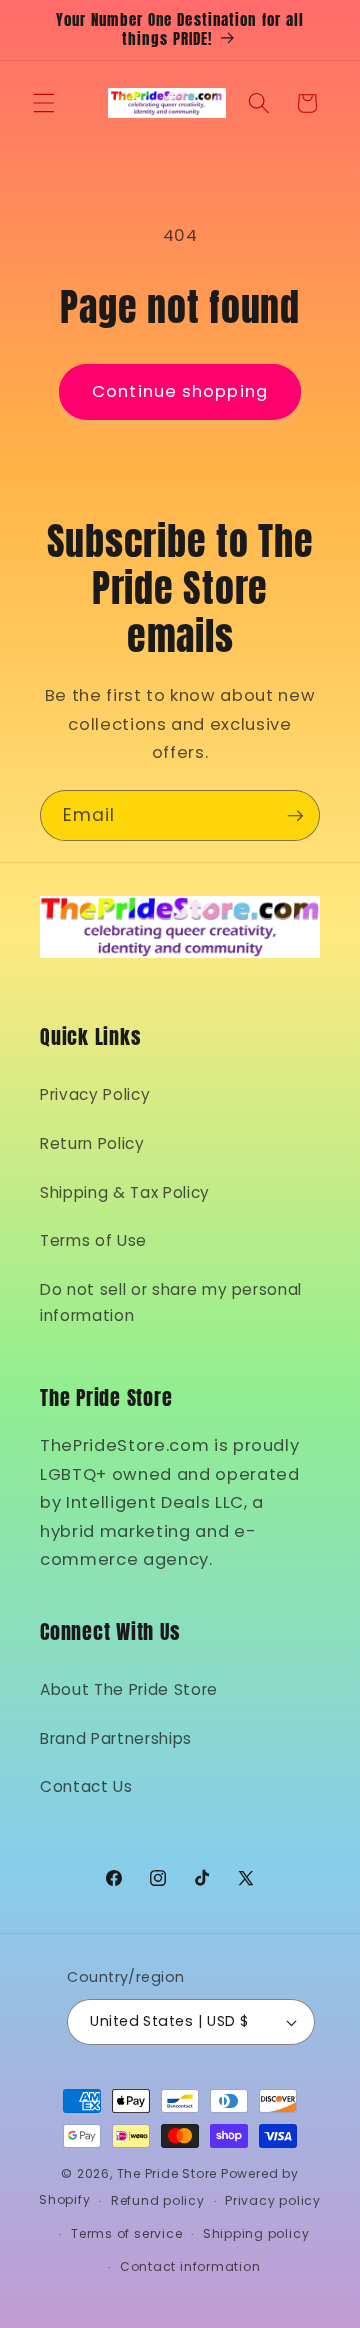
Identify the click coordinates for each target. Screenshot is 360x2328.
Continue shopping (180, 391)
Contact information (190, 2266)
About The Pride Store (129, 1689)
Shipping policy (256, 2233)
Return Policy (92, 1143)
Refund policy (158, 2200)
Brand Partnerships (116, 1738)
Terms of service (126, 2233)
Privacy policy (273, 2200)
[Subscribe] (295, 816)
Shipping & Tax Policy (125, 1192)
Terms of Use (93, 1240)
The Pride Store (167, 2173)
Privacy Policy (95, 1094)
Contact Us (86, 1786)
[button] (44, 103)
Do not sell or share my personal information (171, 1303)
